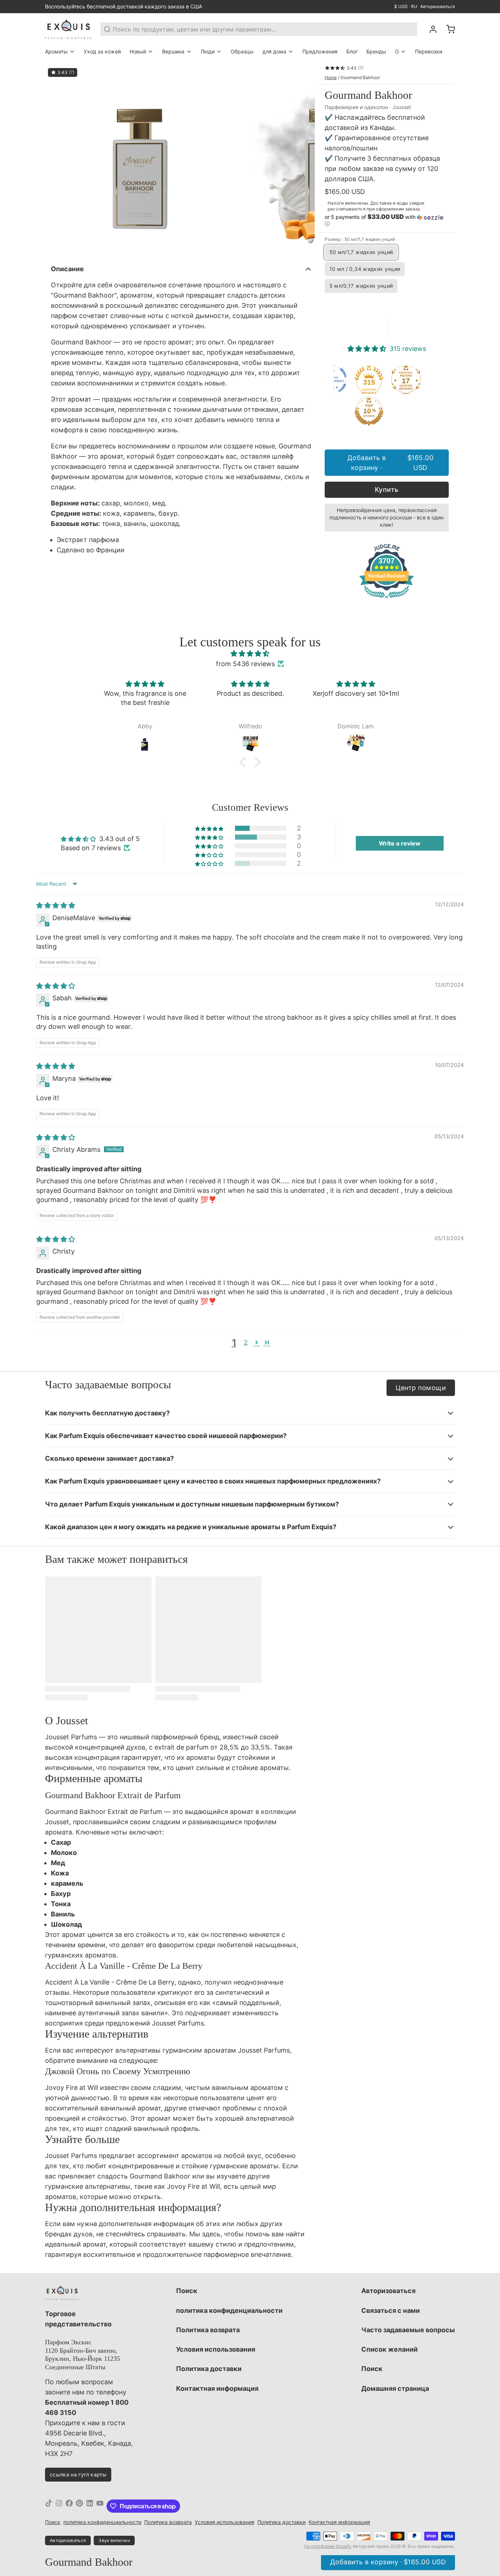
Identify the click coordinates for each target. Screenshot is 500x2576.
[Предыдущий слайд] (56, 160)
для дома (274, 51)
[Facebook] (69, 2506)
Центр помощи (421, 1388)
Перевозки (429, 51)
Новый (138, 51)
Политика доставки (209, 2369)
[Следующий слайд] (303, 160)
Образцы (242, 51)
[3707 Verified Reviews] (387, 599)
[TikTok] (49, 2506)
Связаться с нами (391, 2310)
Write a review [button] (400, 843)
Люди (208, 51)
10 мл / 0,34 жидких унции (365, 269)
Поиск (187, 2291)
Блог (352, 51)
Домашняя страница (395, 2388)
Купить (387, 490)
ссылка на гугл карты (78, 2474)
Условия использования (216, 2349)
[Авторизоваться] (430, 29)
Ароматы (56, 51)
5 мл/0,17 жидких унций (361, 286)
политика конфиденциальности (229, 2310)
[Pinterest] (79, 2506)
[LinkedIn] (90, 2506)
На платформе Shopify (328, 2546)
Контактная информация (217, 2388)
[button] (387, 220)
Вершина (173, 51)
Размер (360, 239)
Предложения (320, 51)
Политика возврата (208, 2330)
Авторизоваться (438, 6)
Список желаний (389, 2349)
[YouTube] (100, 2506)
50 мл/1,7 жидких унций (361, 252)
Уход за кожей (102, 51)
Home (331, 77)
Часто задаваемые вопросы (408, 2330)
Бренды (376, 51)
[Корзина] (448, 29)
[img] (250, 654)
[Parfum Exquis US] (68, 29)
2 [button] (246, 1342)
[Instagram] (59, 2506)
